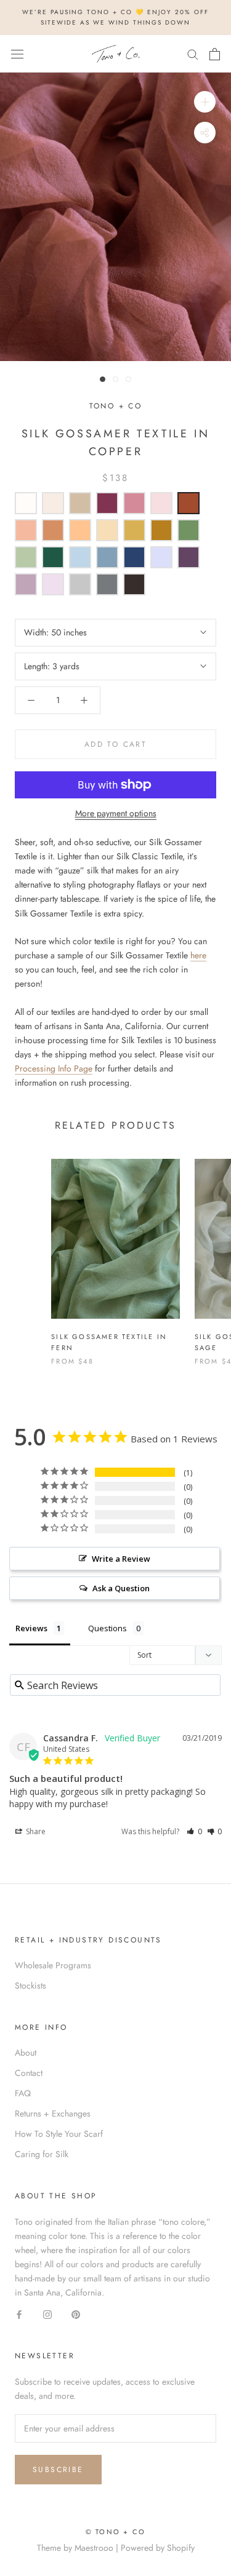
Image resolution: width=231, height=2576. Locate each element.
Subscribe (58, 2470)
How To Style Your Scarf (59, 2134)
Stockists (30, 1986)
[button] (194, 1831)
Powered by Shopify (158, 2548)
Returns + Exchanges (53, 2113)
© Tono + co (115, 2532)
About (26, 2053)
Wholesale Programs (53, 1965)
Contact (29, 2073)
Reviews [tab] (31, 1628)
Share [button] (35, 1831)
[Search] (193, 54)
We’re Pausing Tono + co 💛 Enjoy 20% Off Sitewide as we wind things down (115, 17)
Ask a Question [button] (121, 1588)
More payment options (116, 813)
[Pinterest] (76, 2314)
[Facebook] (19, 2314)
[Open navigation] (17, 54)
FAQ (23, 2093)
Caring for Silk (42, 2154)
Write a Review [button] (121, 1559)
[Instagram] (47, 2314)
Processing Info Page (54, 1068)
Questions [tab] (107, 1628)
